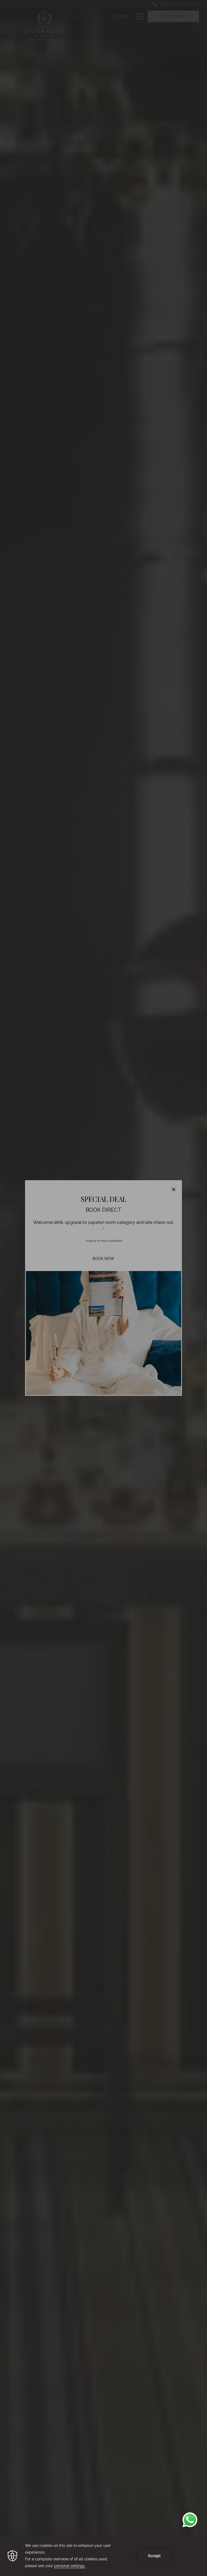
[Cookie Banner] (103, 2556)
